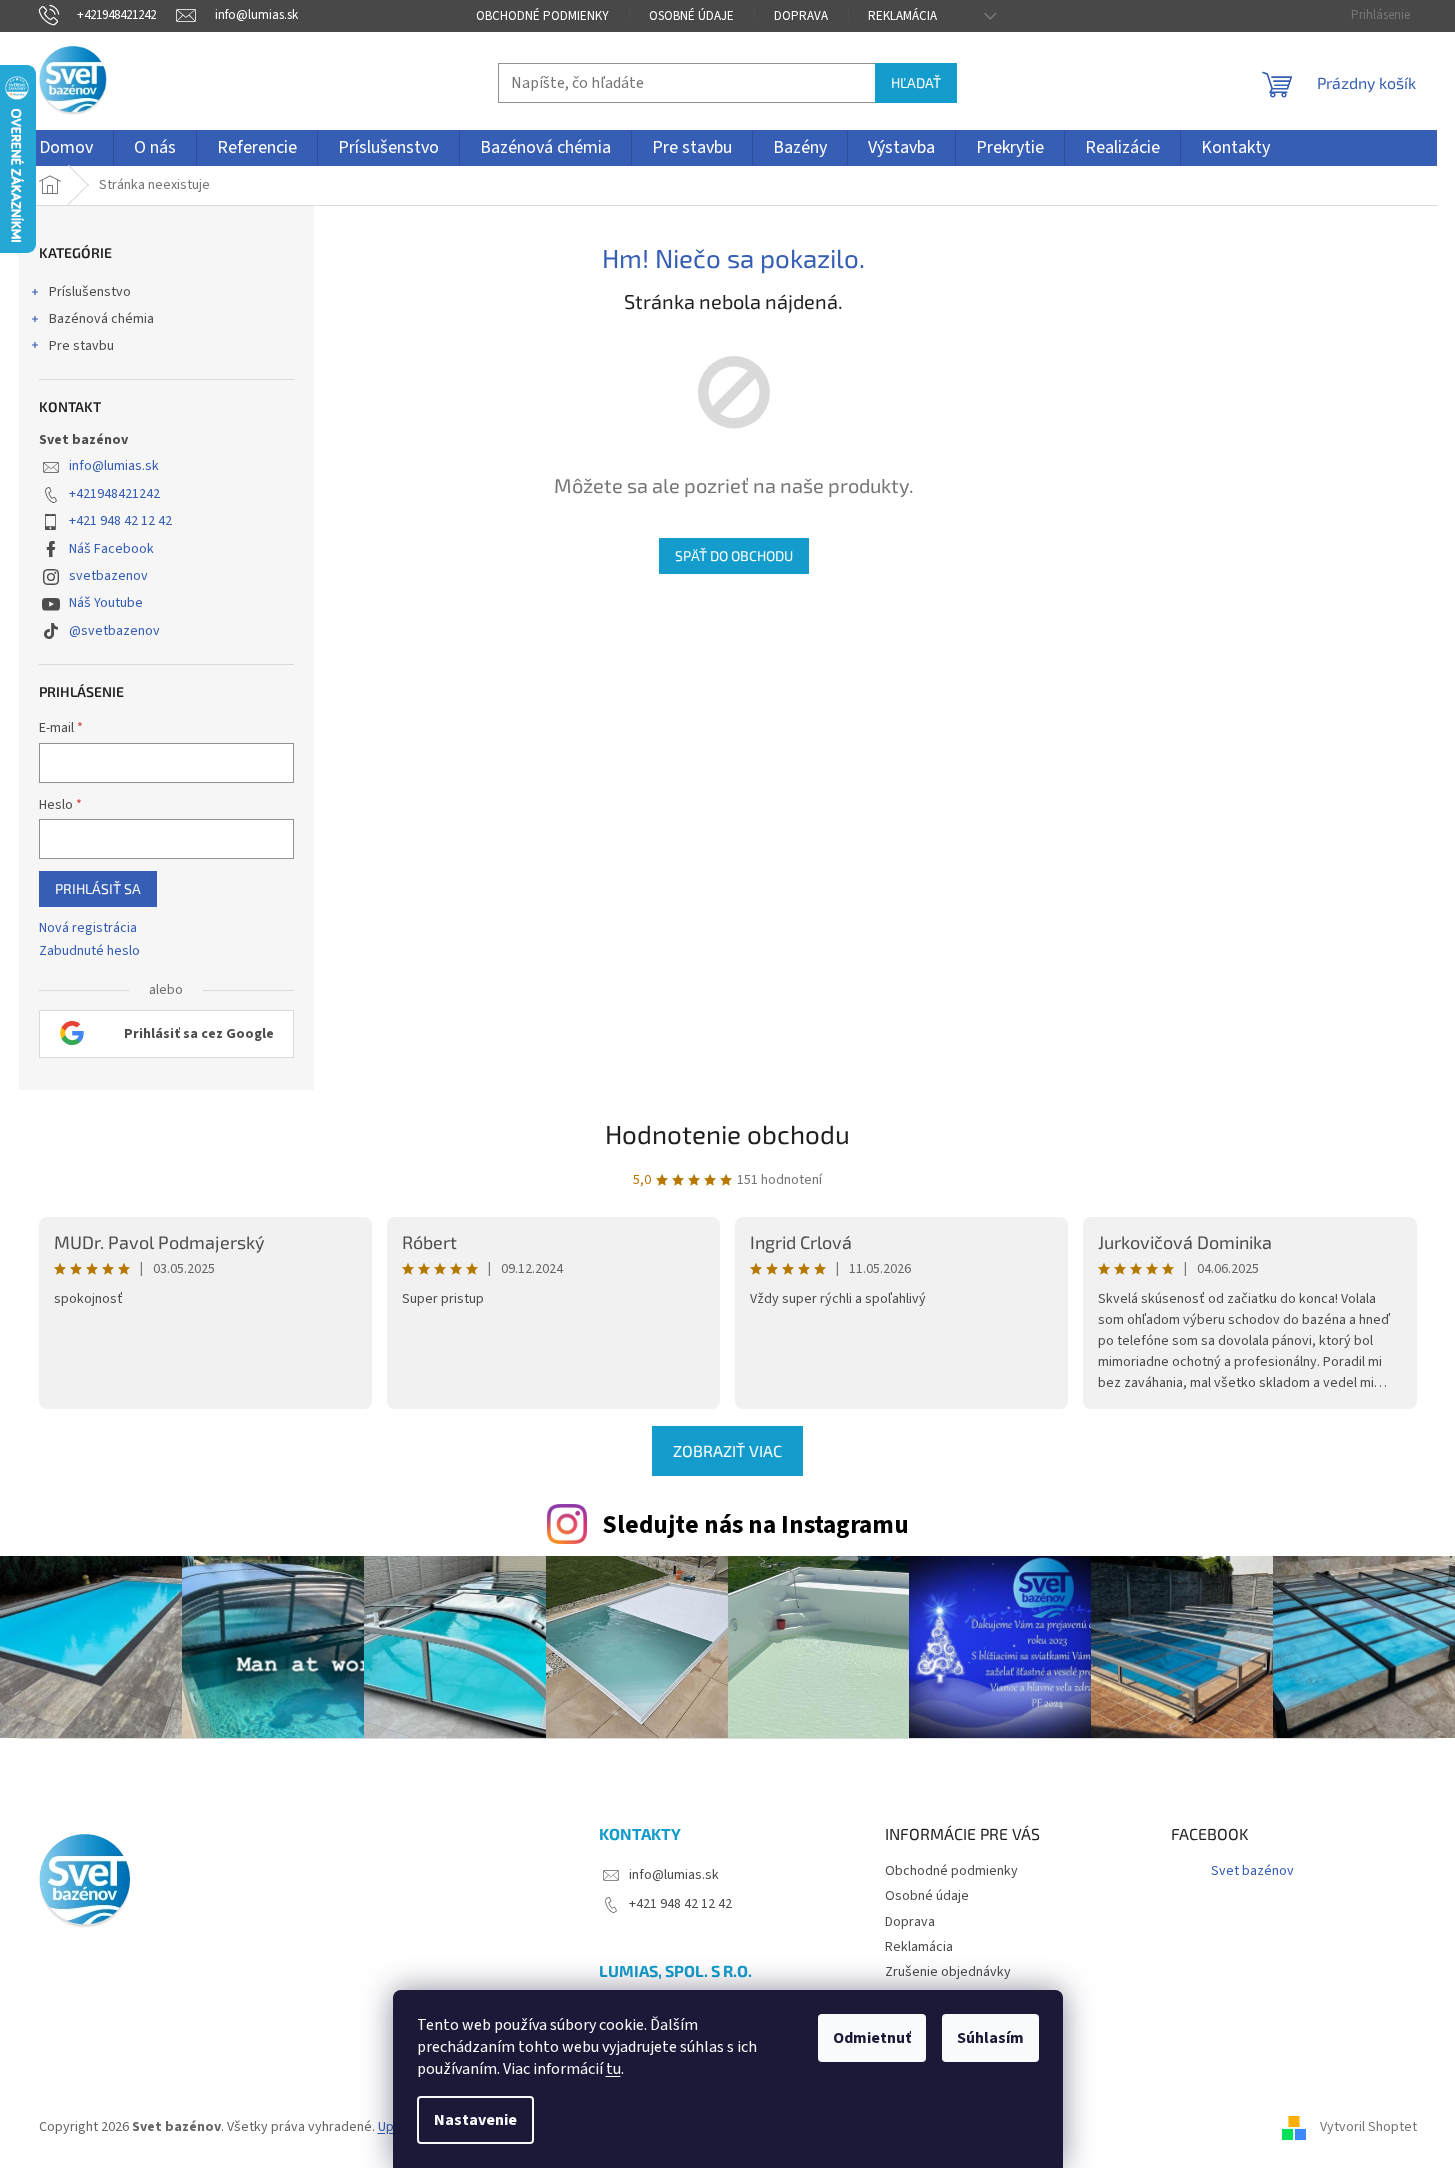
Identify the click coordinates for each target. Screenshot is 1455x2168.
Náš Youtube (106, 603)
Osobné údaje (691, 16)
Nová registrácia (88, 928)
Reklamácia (902, 16)
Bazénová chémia (101, 319)
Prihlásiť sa (98, 888)
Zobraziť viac (727, 1450)
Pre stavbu (81, 346)
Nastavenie (475, 2120)
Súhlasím (990, 2038)
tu (613, 2069)
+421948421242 (114, 494)
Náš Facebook (111, 549)
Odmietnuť (872, 2038)
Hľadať (916, 82)
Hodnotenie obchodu (727, 1133)
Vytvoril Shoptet (1368, 2127)
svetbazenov (108, 576)
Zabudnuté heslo (89, 951)
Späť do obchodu (734, 555)
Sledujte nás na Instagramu (755, 1525)
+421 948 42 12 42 (120, 521)
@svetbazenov (114, 631)
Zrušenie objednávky (948, 1972)
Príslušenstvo (90, 292)
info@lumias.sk (114, 466)
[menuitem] (66, 148)
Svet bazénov (1252, 1871)
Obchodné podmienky (542, 16)
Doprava (801, 16)
